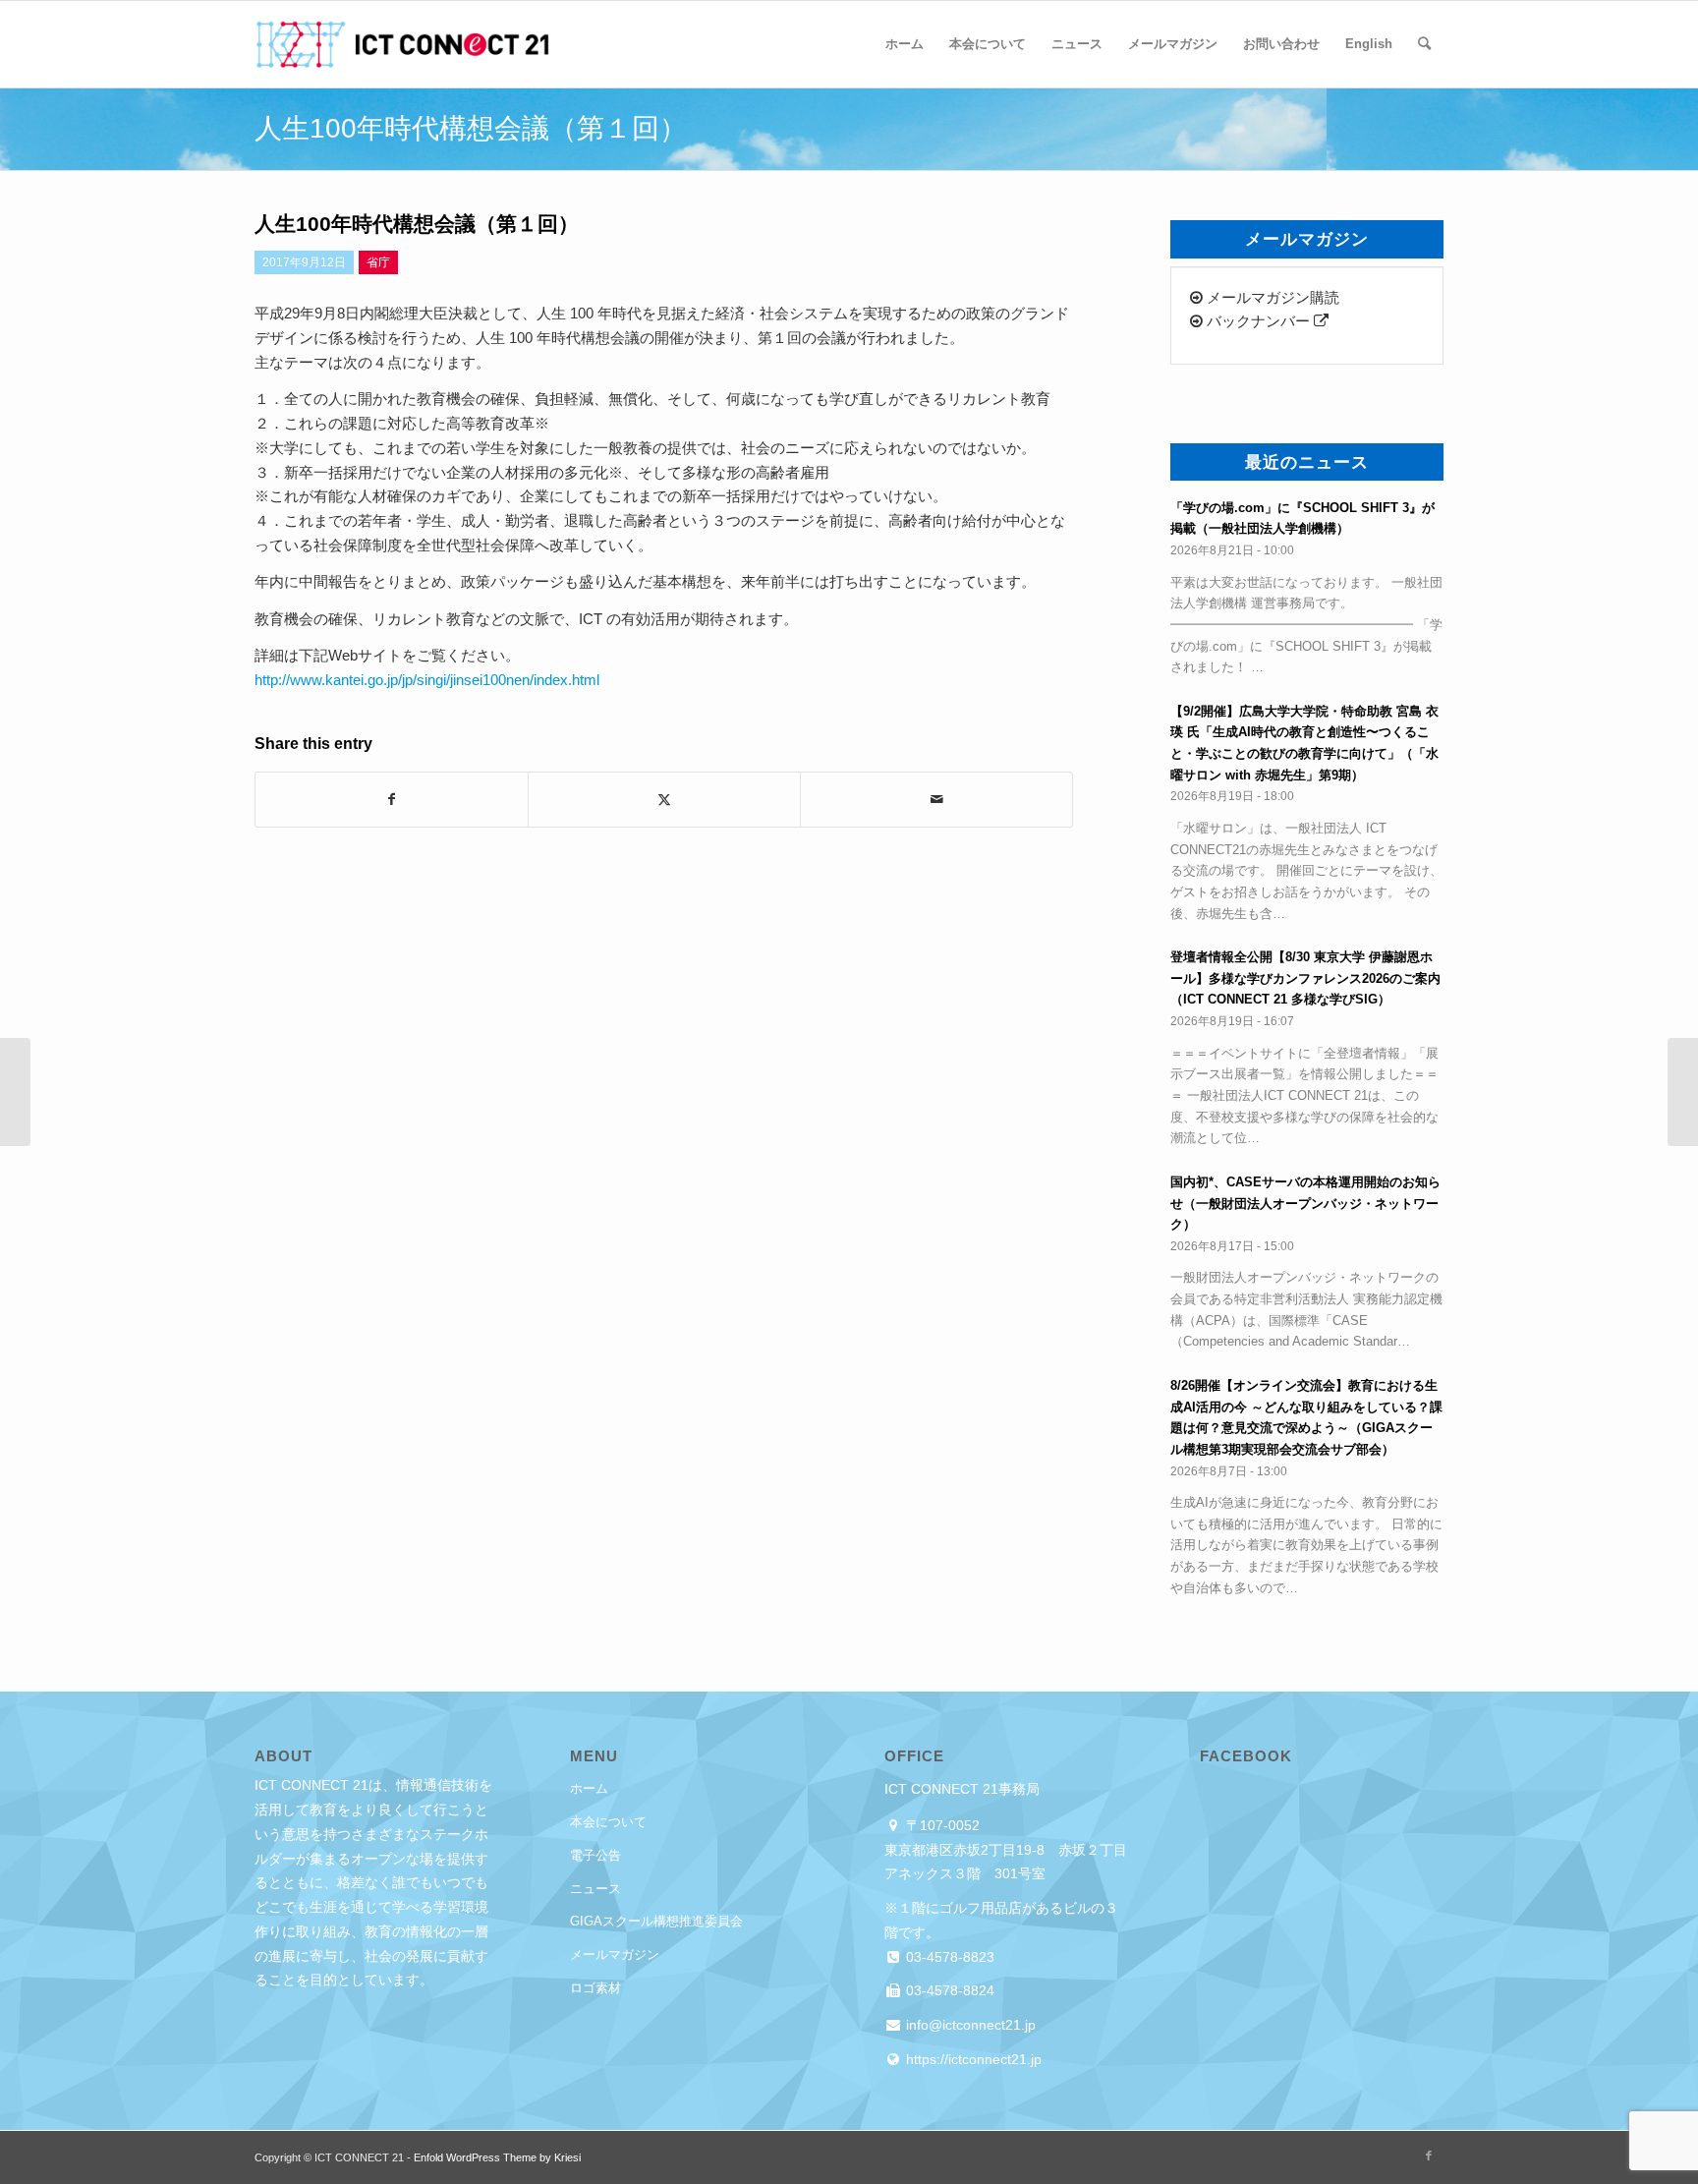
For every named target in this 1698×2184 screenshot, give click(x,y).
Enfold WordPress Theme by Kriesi (497, 2157)
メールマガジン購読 (1271, 297)
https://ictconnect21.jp (972, 2059)
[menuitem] (905, 44)
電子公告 (595, 1855)
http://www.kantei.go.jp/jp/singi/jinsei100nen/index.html (427, 680)
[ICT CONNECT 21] (402, 44)
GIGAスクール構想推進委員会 (656, 1921)
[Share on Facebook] (392, 800)
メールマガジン (615, 1954)
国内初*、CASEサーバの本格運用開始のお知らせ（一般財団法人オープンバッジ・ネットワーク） (1305, 1203)
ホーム (589, 1788)
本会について (608, 1822)
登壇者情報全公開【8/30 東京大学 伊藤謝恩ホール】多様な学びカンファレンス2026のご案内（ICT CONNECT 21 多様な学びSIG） (1305, 978)
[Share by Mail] (936, 800)
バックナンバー (1258, 321)
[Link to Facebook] (1429, 2155)
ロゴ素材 (595, 1988)
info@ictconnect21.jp (969, 2025)
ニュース (595, 1889)
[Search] (1424, 44)
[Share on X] (664, 800)
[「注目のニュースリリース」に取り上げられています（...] (15, 1092)
